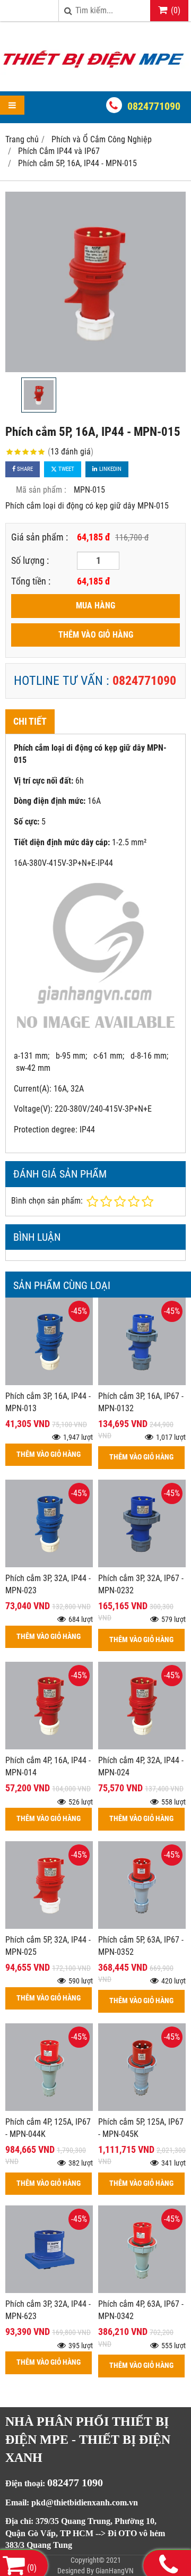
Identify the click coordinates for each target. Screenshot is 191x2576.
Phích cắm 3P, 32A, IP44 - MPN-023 (48, 1584)
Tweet (66, 469)
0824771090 (154, 106)
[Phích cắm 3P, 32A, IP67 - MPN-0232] (142, 1564)
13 (71, 452)
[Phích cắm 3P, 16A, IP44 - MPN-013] (49, 1382)
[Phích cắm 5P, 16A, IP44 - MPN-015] (95, 282)
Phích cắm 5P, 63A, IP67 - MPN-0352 (141, 1946)
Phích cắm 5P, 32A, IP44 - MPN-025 (48, 1946)
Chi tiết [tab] (30, 721)
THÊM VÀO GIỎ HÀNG (96, 635)
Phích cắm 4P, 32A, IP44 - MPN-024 (141, 1766)
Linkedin (110, 469)
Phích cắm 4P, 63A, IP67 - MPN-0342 (141, 2310)
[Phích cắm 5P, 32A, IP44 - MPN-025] (49, 1926)
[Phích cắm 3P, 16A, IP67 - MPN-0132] (142, 1382)
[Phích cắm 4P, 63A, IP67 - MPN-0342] (142, 2290)
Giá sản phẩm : (40, 537)
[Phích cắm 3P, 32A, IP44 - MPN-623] (49, 2290)
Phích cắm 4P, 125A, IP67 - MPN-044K (48, 2128)
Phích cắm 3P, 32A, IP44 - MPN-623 (48, 2310)
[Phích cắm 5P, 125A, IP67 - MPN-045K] (142, 2108)
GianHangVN (115, 2571)
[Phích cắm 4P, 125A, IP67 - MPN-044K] (49, 2108)
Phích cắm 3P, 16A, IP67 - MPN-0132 (141, 1402)
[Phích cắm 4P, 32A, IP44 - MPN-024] (142, 1746)
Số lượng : (30, 560)
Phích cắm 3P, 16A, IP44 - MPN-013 (48, 1402)
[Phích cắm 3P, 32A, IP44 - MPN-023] (49, 1564)
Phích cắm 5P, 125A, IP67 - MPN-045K (141, 2128)
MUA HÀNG (95, 606)
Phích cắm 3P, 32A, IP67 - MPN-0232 (141, 1584)
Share (24, 469)
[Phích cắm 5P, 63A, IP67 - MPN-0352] (142, 1926)
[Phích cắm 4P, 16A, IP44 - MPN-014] (49, 1746)
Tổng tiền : (31, 581)
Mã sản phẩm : (41, 490)
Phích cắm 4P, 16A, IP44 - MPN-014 (48, 1766)
